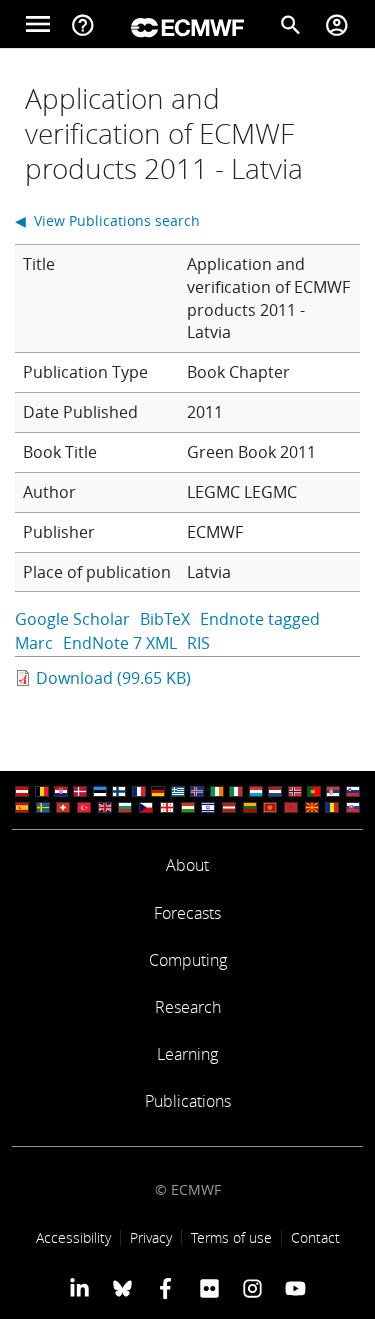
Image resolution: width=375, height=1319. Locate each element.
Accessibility (73, 1237)
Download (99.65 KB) (113, 678)
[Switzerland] (63, 807)
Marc (34, 643)
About (187, 865)
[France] (139, 791)
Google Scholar (72, 619)
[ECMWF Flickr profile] (209, 1288)
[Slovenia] (353, 791)
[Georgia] (167, 807)
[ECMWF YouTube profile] (295, 1288)
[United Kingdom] (105, 807)
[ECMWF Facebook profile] (165, 1288)
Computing (188, 960)
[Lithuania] (250, 807)
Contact (315, 1237)
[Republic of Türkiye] (84, 807)
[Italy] (236, 791)
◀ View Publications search (107, 220)
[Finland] (119, 791)
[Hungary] (188, 807)
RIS (198, 643)
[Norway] (295, 791)
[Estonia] (100, 791)
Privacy (151, 1237)
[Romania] (332, 807)
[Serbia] (333, 791)
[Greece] (178, 791)
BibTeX (165, 619)
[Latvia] (229, 807)
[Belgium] (42, 791)
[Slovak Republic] (353, 807)
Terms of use (231, 1237)
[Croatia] (61, 791)
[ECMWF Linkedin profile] (78, 1288)
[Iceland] (197, 791)
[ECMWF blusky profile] (122, 1288)
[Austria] (22, 791)
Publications (188, 1101)
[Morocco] (291, 807)
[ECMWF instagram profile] (252, 1288)
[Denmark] (80, 791)
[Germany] (158, 791)
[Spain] (22, 807)
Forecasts (187, 913)
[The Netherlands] (275, 791)
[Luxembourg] (256, 791)
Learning (187, 1054)
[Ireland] (217, 791)
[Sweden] (43, 807)
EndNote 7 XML (120, 643)
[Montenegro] (270, 807)
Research (188, 1007)
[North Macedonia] (312, 807)
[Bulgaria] (125, 807)
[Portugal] (314, 791)
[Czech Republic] (146, 807)
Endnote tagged (260, 619)
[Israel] (208, 807)
